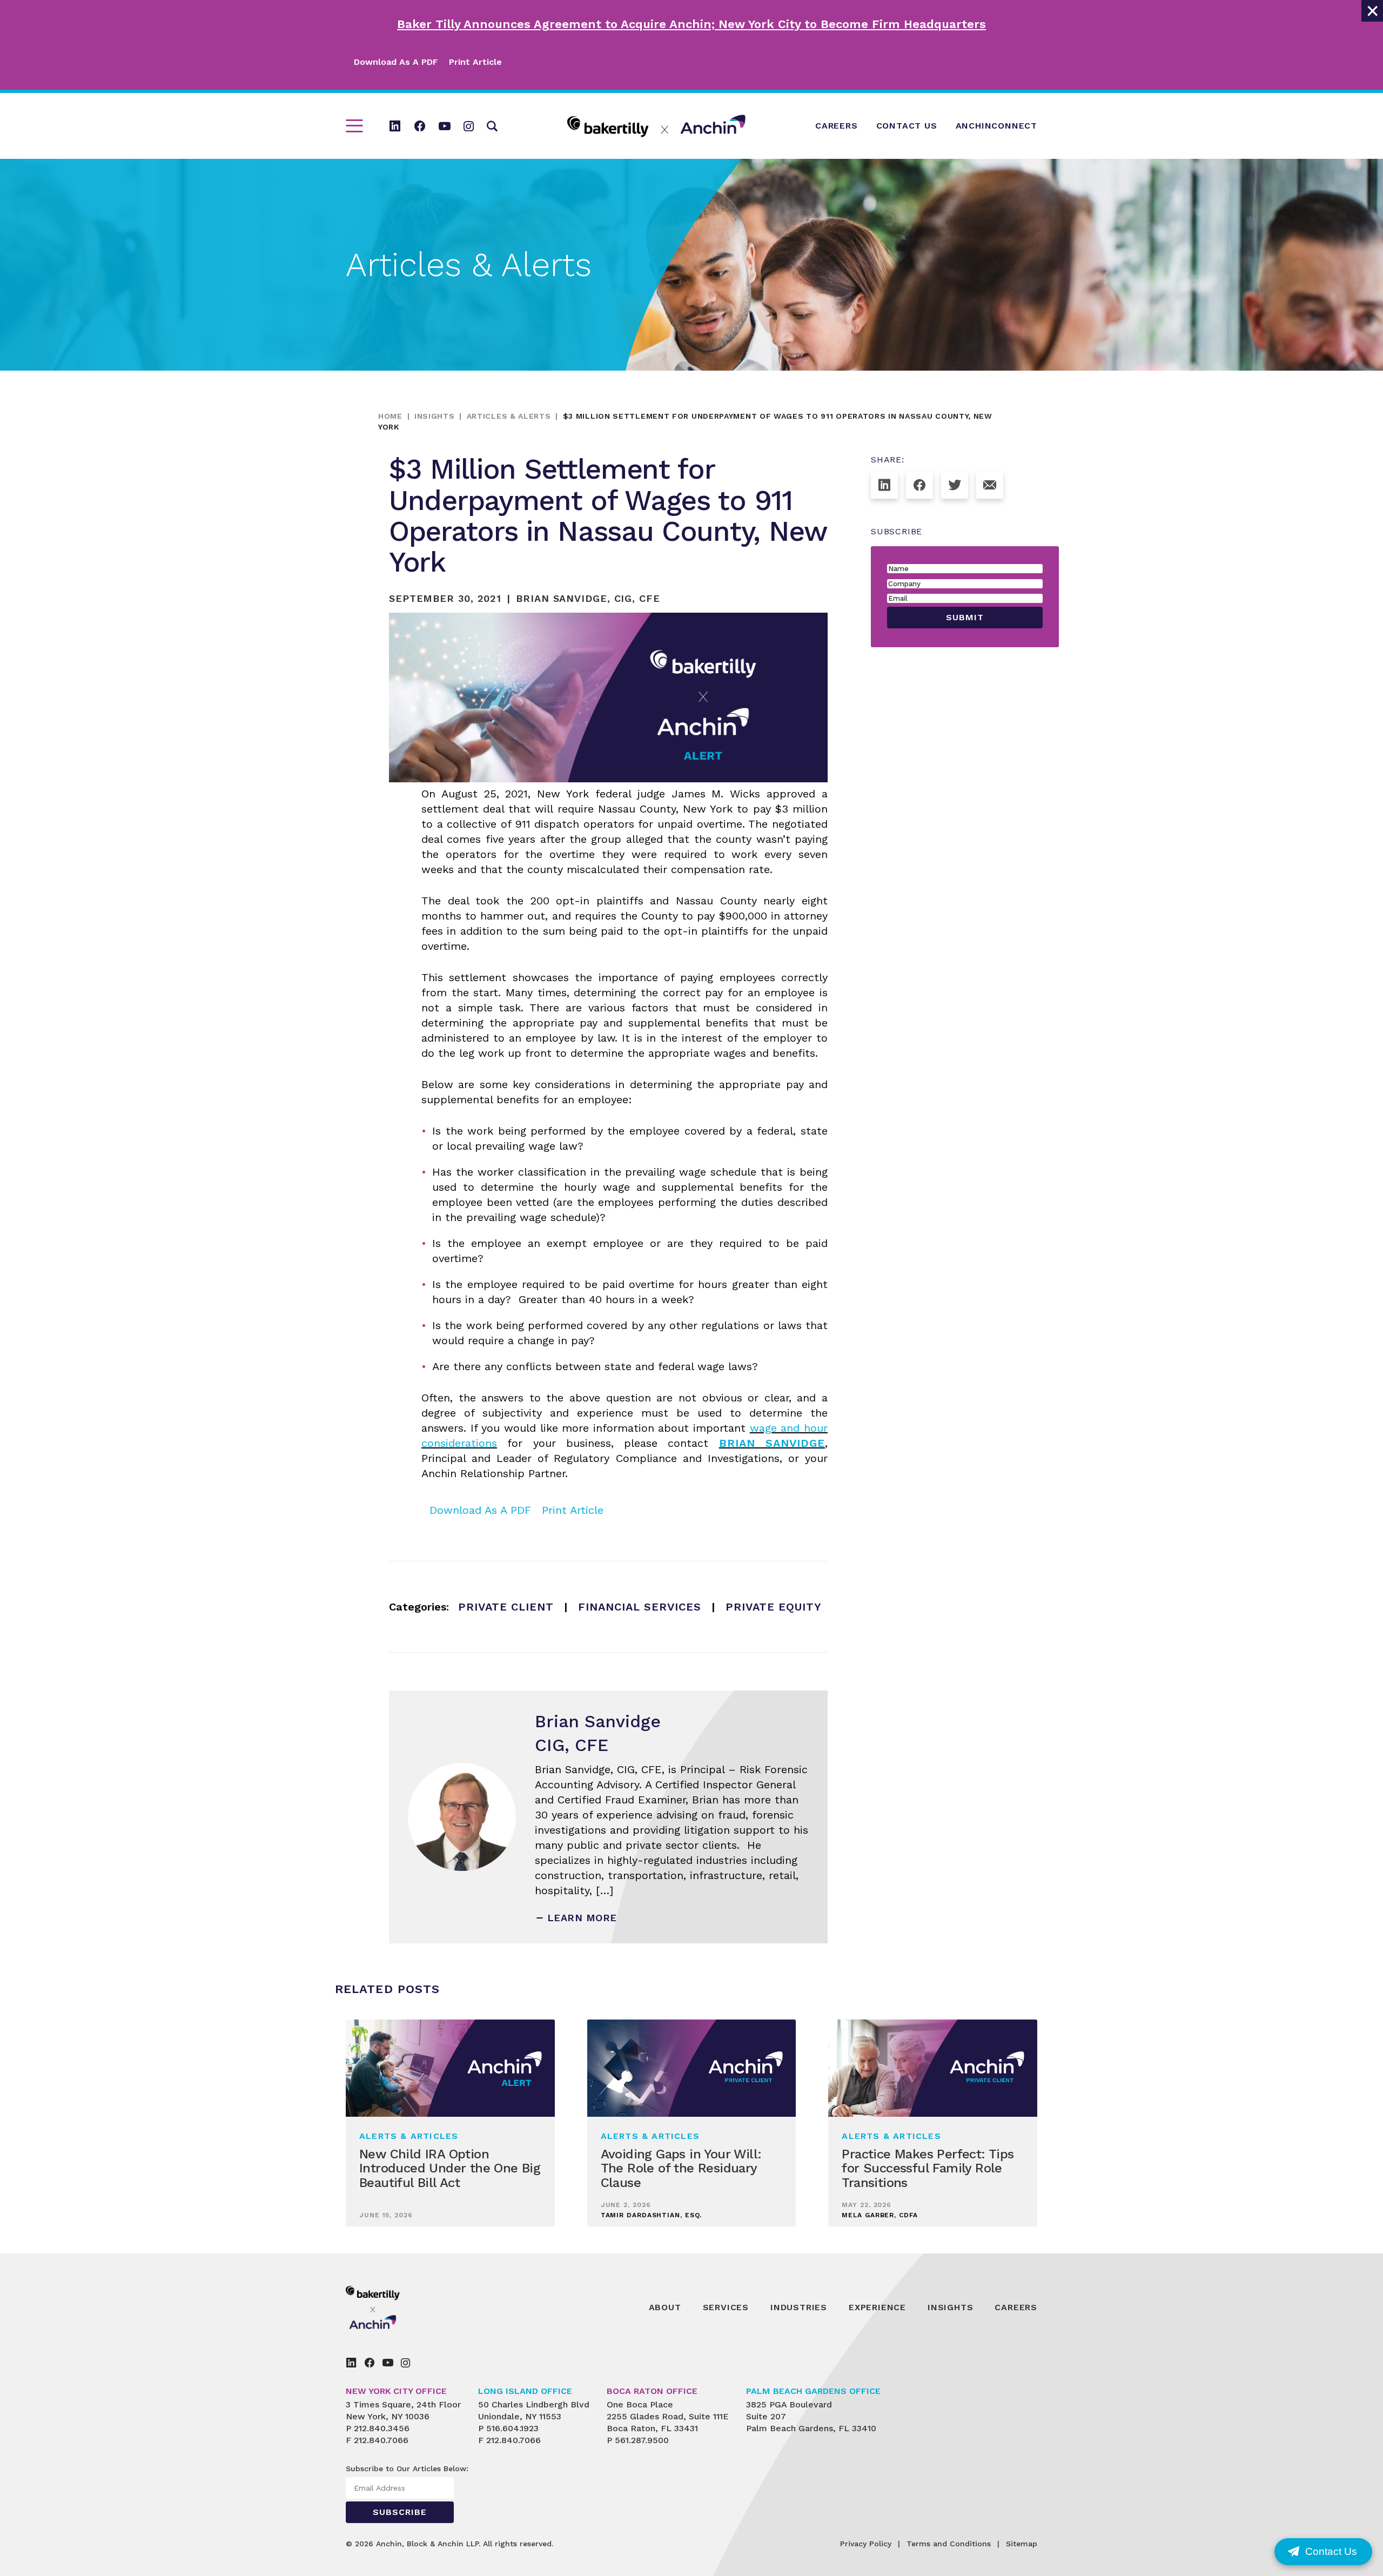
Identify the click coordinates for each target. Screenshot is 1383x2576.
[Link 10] (656, 126)
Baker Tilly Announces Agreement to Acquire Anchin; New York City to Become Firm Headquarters (691, 24)
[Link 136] (955, 485)
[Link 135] (919, 485)
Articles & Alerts (509, 416)
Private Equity (774, 1607)
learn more (582, 1918)
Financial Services (640, 1607)
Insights (435, 416)
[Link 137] (990, 485)
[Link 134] (884, 485)
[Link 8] (469, 126)
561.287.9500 (642, 2440)
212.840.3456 (382, 2428)
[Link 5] (395, 126)
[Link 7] (445, 126)
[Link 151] (405, 2363)
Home (390, 416)
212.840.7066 (381, 2440)
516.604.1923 (512, 2428)
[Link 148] (351, 2363)
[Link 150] (388, 2363)
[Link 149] (370, 2363)
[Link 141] (397, 2307)
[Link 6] (420, 126)
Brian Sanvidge (772, 1443)
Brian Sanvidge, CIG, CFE (588, 598)
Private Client (506, 1607)
